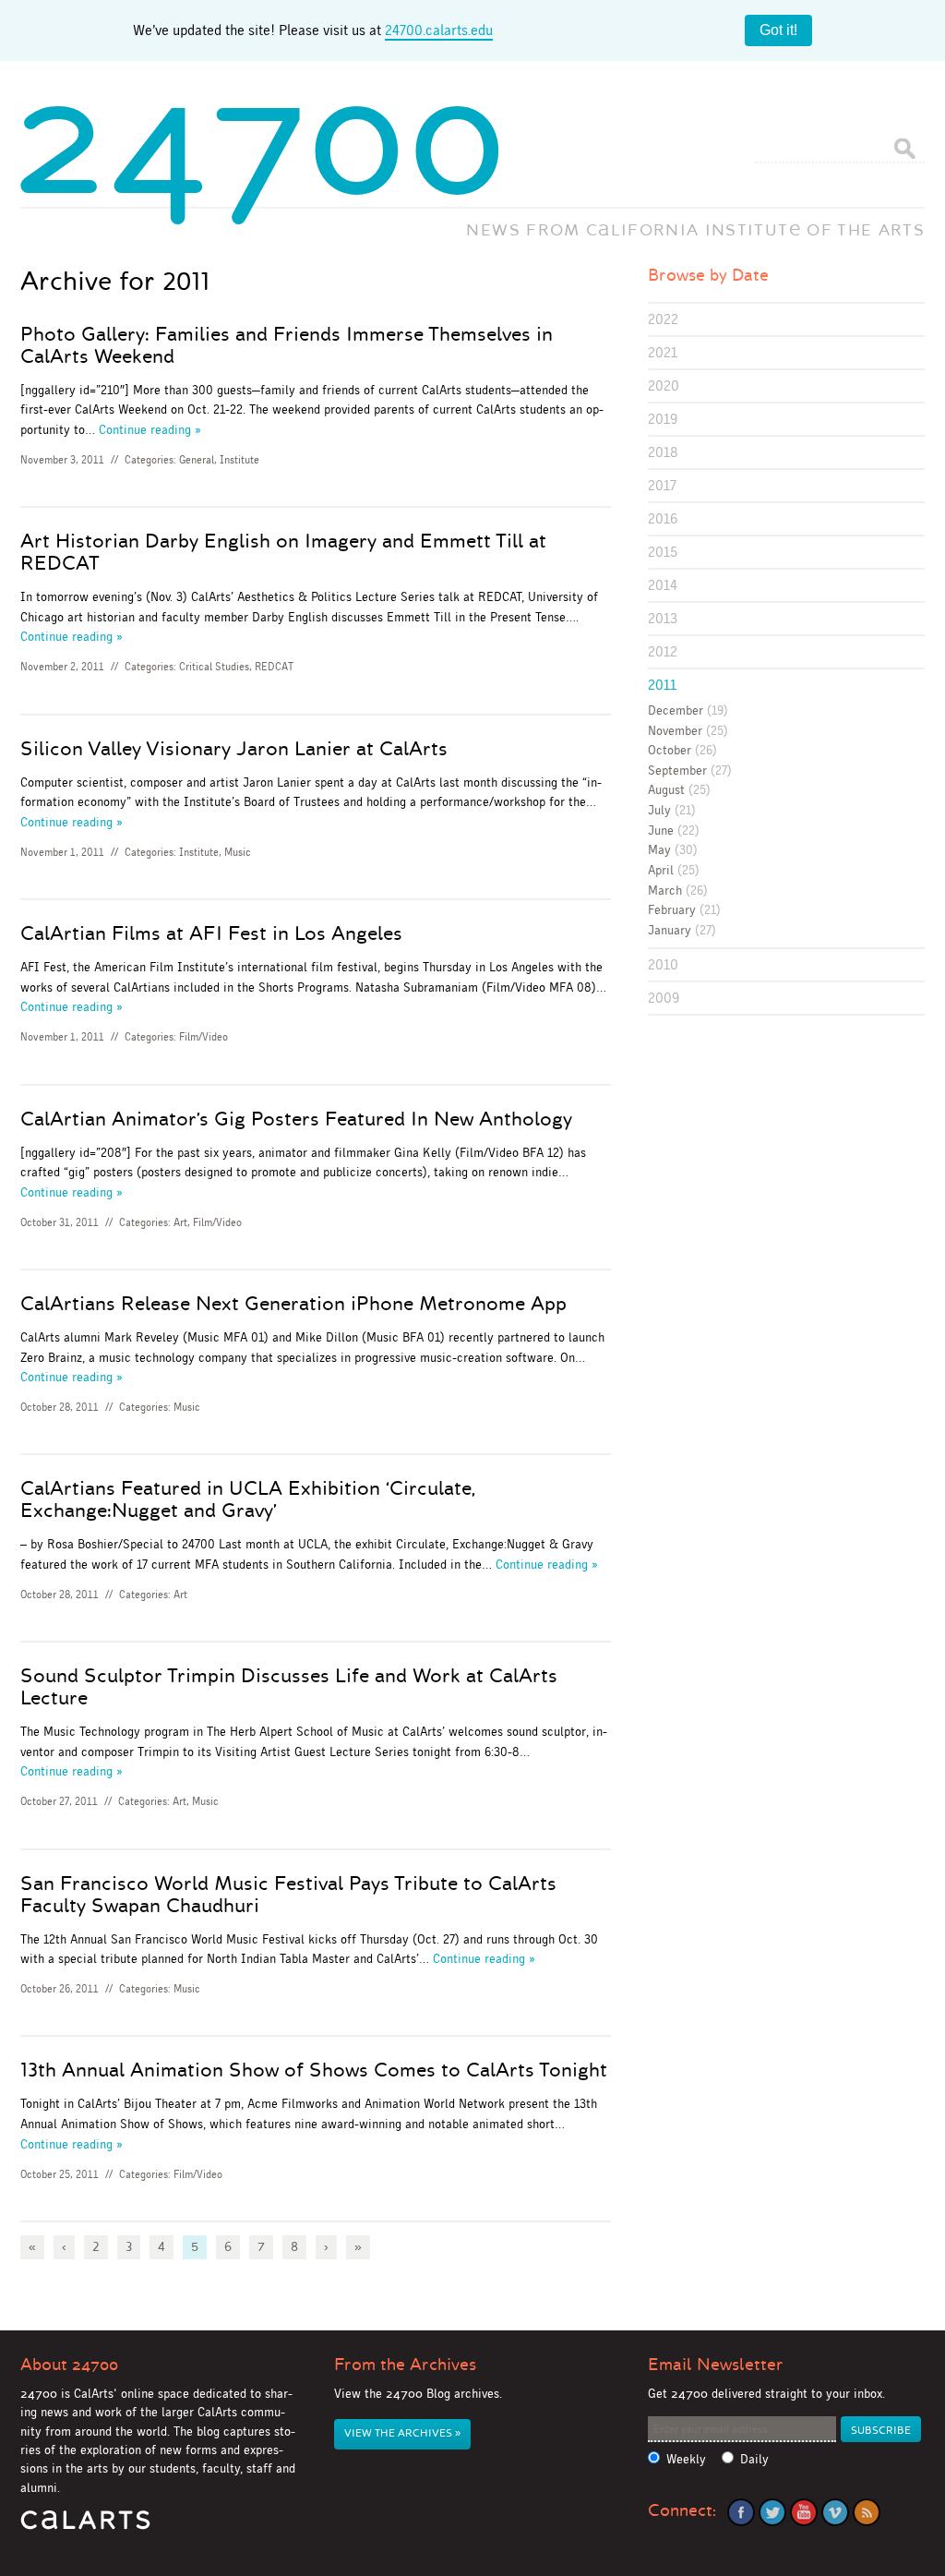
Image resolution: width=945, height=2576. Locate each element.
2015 (663, 552)
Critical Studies (214, 667)
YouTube (804, 2512)
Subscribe (881, 2431)
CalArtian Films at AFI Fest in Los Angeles (211, 933)
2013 (663, 618)
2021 (663, 352)
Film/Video (203, 1037)
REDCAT (274, 667)
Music (238, 852)
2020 (664, 385)
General (197, 460)
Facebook (741, 2512)
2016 (663, 518)
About (69, 2365)
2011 (662, 685)
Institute (239, 460)
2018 (663, 452)
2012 (663, 651)
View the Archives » (402, 2433)
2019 (663, 419)
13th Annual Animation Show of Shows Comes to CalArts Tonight (314, 2070)
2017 (662, 485)
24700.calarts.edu (439, 30)
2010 (663, 964)
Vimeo (835, 2512)
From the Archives (405, 2365)
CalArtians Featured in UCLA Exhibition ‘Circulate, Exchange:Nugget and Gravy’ (247, 1499)
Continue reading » (150, 429)
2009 (664, 998)
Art (180, 1222)
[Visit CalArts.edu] (85, 2527)
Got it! (778, 30)
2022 (663, 319)
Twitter (772, 2512)
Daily (754, 2459)
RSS (867, 2512)
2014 (663, 585)
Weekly (686, 2459)
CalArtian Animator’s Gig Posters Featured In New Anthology (296, 1119)
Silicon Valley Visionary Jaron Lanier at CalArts (234, 749)
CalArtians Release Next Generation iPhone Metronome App (293, 1304)
